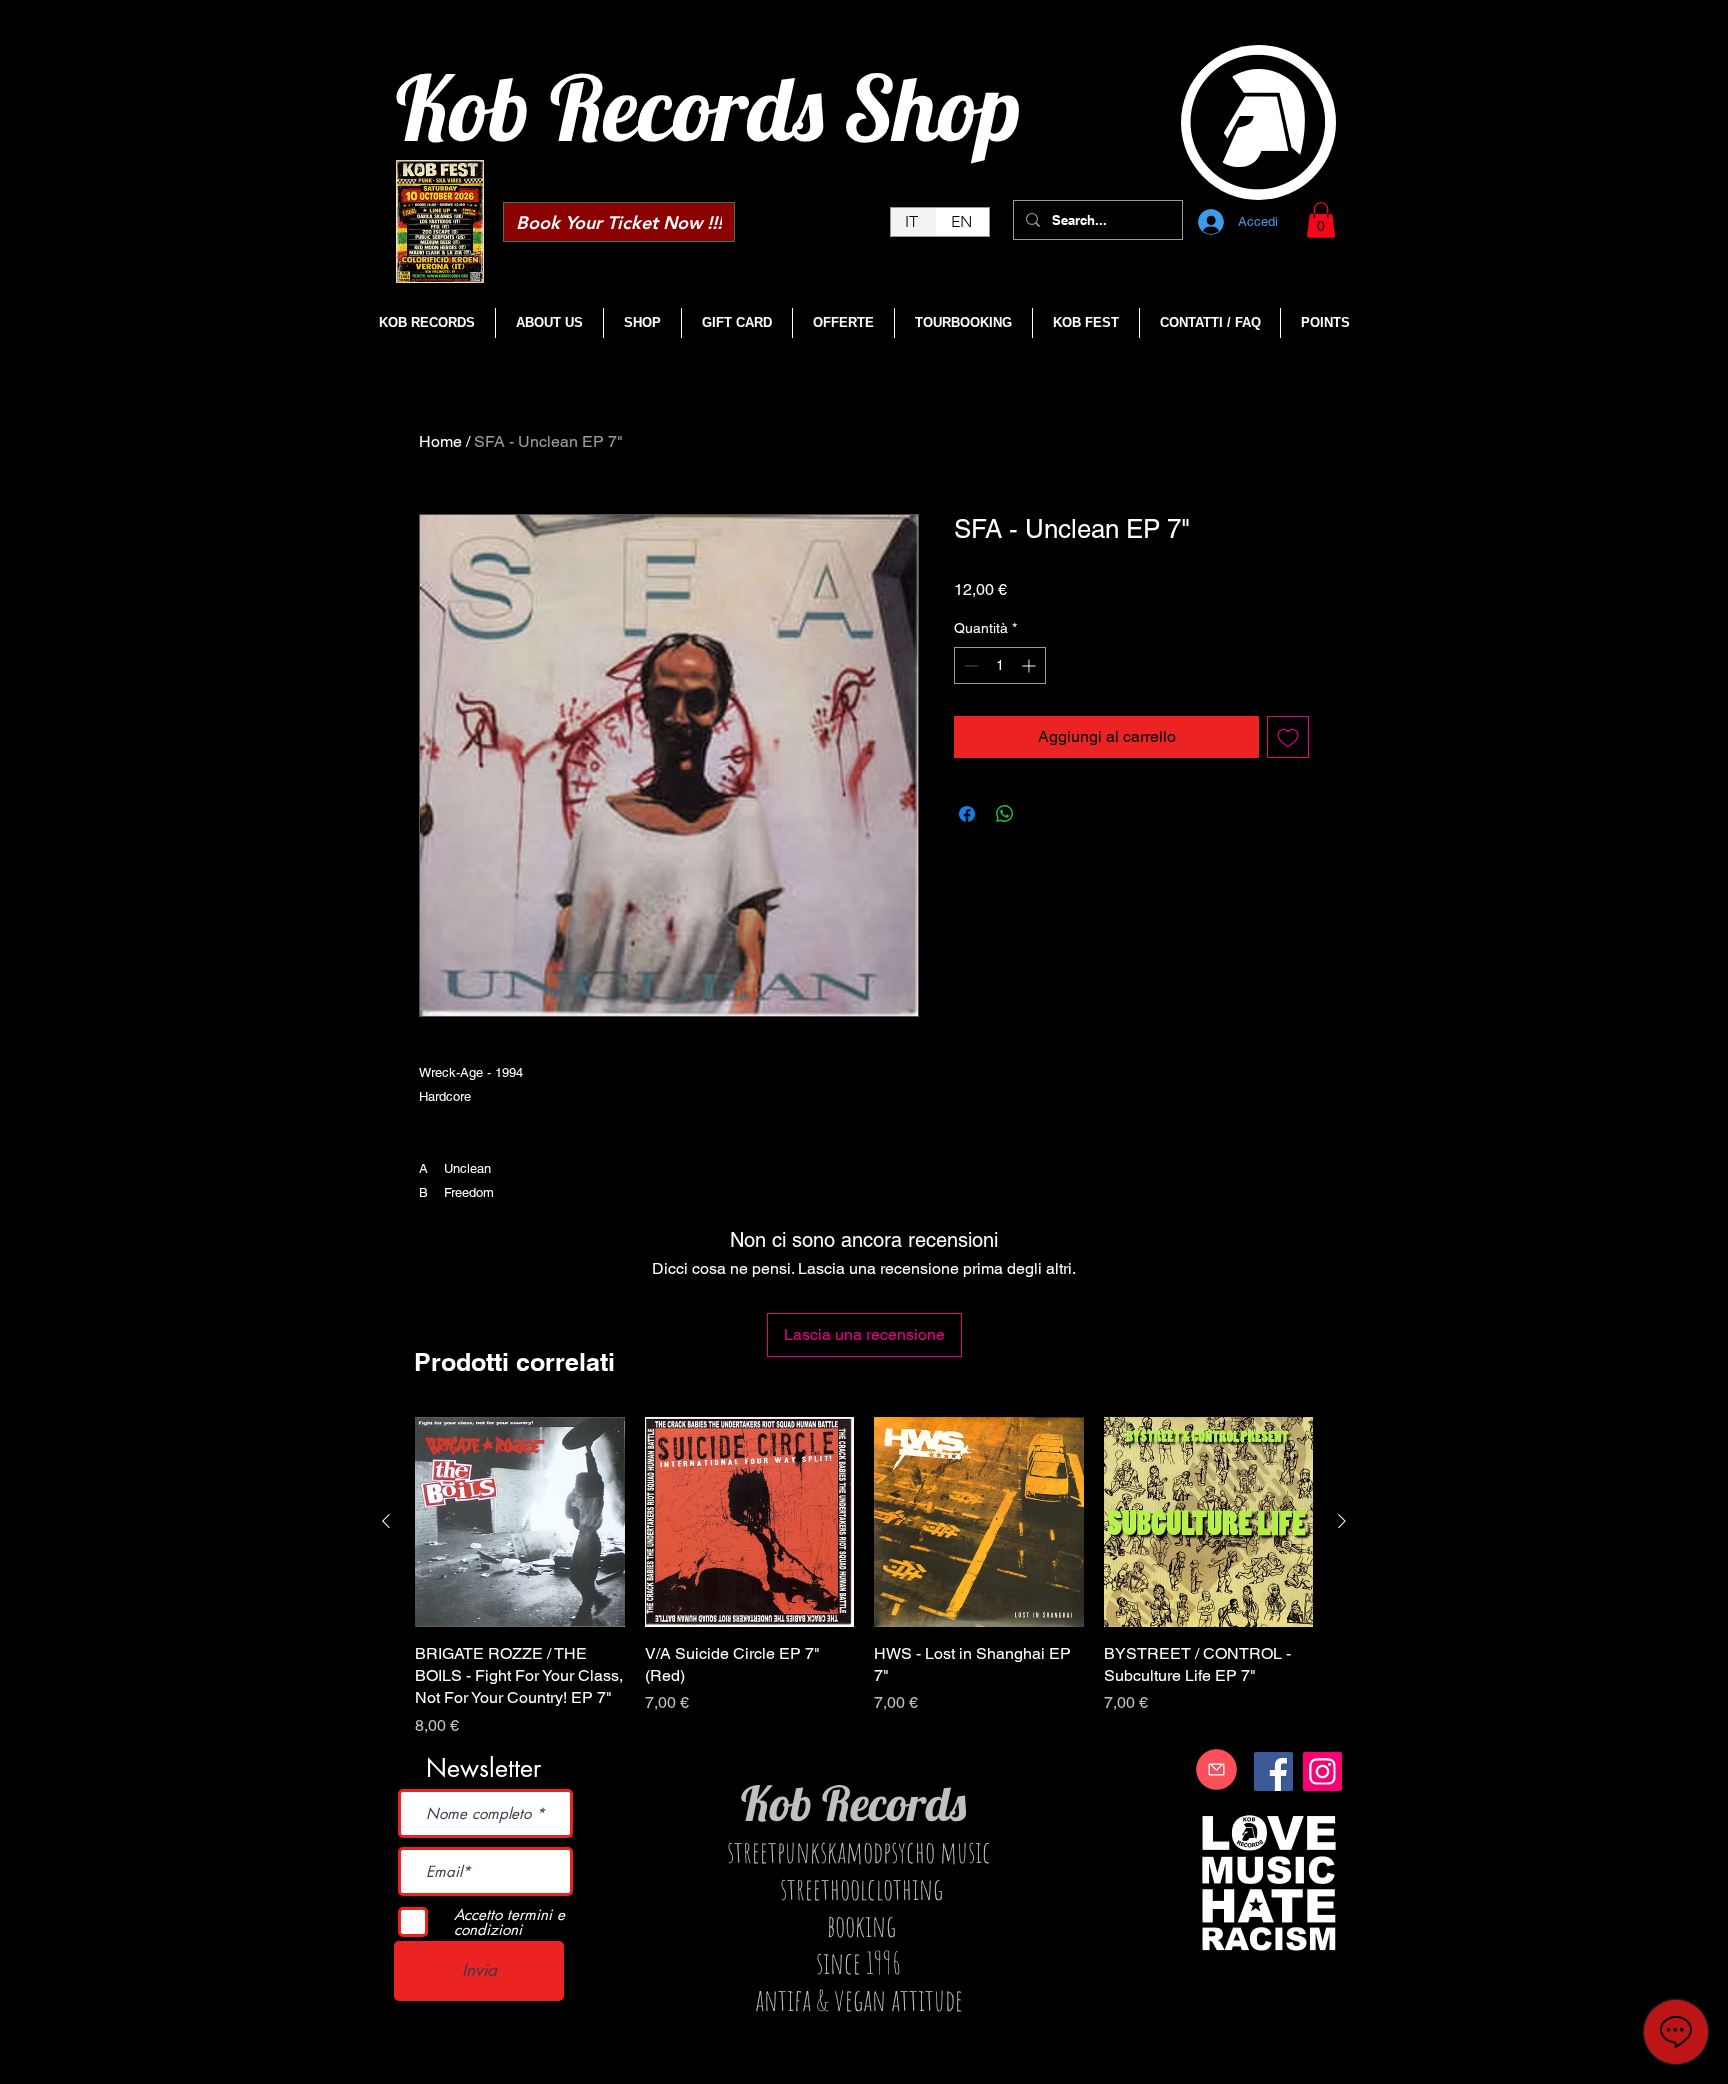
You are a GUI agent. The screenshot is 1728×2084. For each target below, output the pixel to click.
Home (440, 441)
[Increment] (1030, 665)
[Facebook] (1273, 1771)
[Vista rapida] (520, 1522)
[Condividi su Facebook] (967, 814)
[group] (864, 1577)
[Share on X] (1043, 814)
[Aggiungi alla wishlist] (1288, 737)
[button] (1321, 220)
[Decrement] (969, 665)
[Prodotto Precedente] (386, 1521)
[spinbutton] (1000, 665)
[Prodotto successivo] (1342, 1521)
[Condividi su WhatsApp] (1005, 814)
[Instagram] (1322, 1771)
